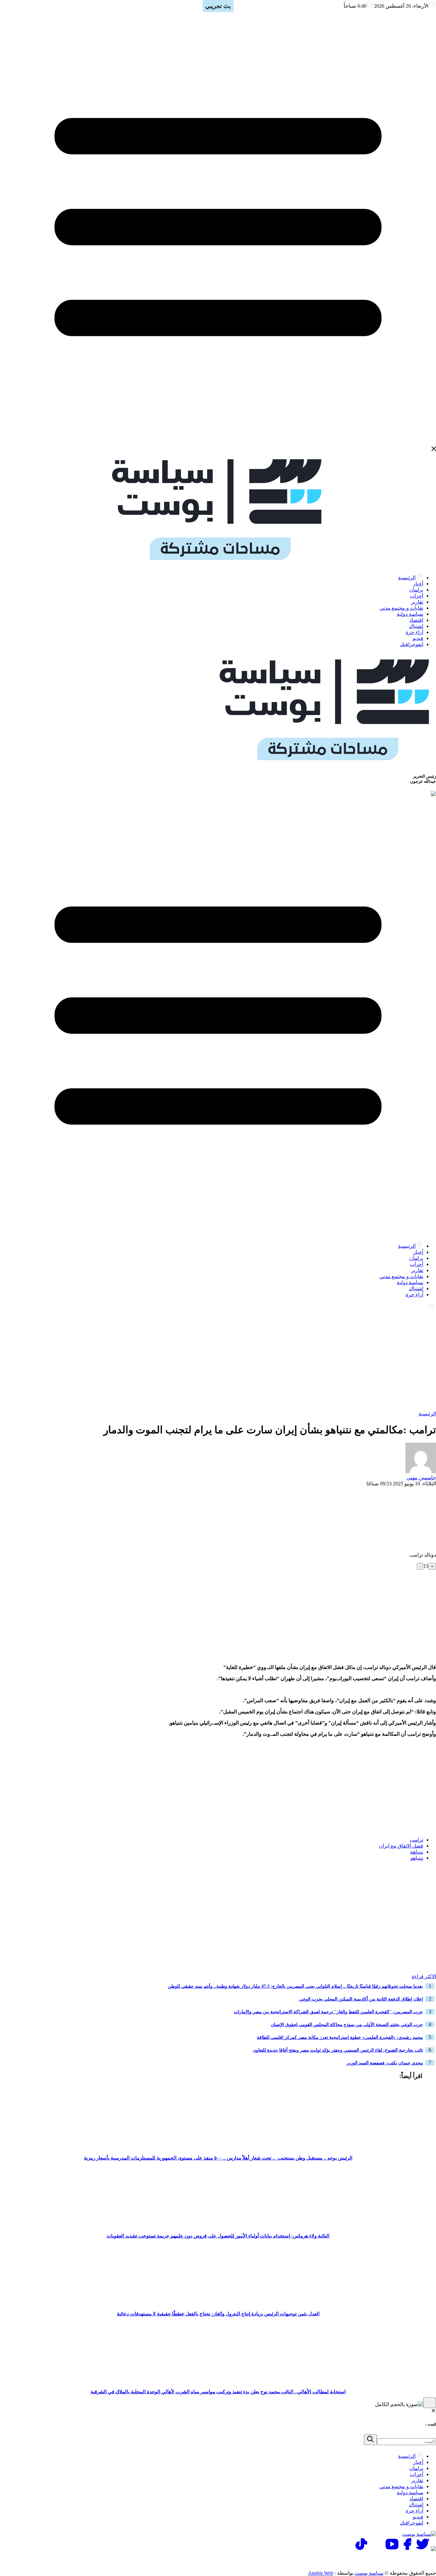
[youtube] (392, 2549)
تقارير (417, 602)
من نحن (326, 2561)
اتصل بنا (409, 2561)
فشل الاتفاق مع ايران (401, 1846)
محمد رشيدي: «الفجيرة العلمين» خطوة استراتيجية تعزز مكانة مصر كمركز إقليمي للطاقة (340, 2037)
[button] (429, 1878)
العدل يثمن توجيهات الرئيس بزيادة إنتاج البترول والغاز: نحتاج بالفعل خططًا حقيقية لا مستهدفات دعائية (218, 2314)
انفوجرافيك (412, 644)
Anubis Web (321, 2573)
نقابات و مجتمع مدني (401, 608)
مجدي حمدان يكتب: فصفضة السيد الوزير (385, 2063)
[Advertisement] (218, 1360)
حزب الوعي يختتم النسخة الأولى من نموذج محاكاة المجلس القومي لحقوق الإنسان (347, 2025)
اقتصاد (416, 620)
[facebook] (407, 2549)
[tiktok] (361, 2549)
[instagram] (377, 2549)
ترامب (417, 1840)
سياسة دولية (410, 614)
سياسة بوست (369, 2573)
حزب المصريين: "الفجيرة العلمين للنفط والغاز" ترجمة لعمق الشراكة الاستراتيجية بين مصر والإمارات (328, 2012)
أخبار (418, 584)
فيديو (418, 638)
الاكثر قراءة (424, 1976)
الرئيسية (407, 578)
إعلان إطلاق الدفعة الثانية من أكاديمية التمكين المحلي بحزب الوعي (361, 1999)
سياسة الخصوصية (367, 2561)
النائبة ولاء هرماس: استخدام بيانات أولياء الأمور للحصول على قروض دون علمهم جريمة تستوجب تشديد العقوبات (218, 2236)
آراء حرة (414, 632)
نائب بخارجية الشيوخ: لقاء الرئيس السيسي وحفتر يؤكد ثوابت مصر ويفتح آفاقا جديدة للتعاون (338, 2050)
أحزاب (417, 596)
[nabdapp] (433, 2549)
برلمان (416, 590)
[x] (423, 2549)
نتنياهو (417, 1858)
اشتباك (416, 626)
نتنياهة (417, 1852)
